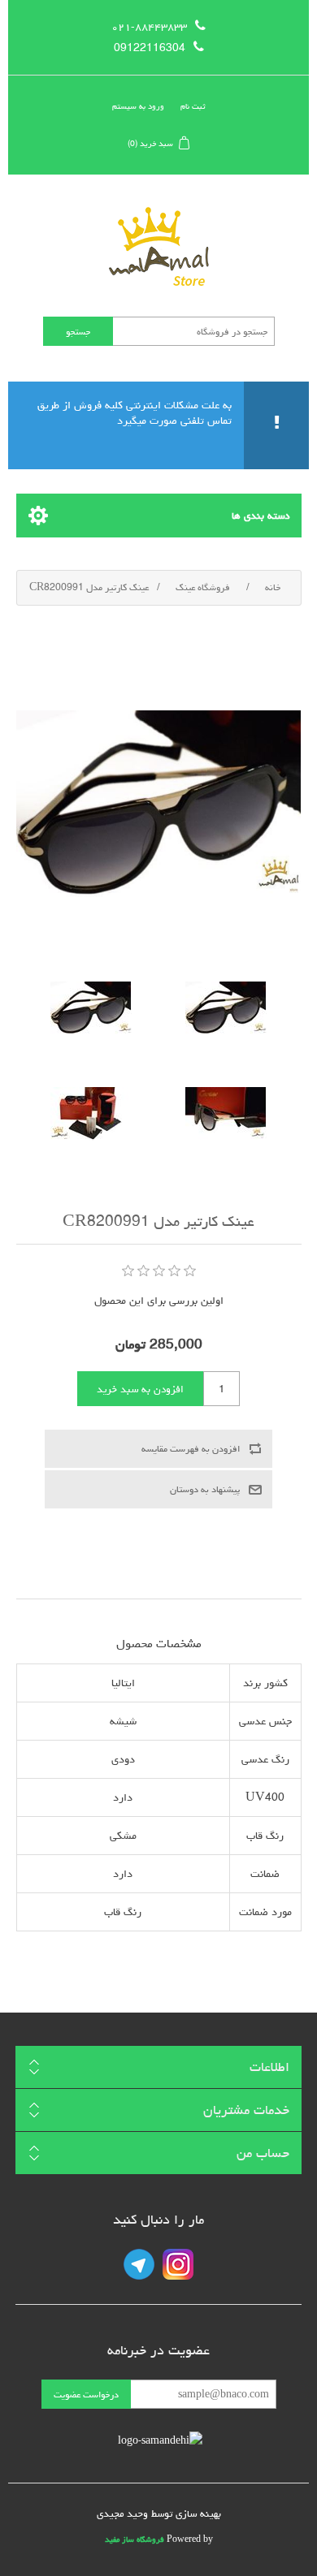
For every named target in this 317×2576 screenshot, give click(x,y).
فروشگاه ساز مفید (135, 2539)
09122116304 (150, 48)
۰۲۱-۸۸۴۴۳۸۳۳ (149, 27)
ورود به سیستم (138, 106)
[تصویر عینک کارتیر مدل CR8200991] (226, 1008)
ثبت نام (193, 106)
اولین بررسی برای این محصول (159, 1301)
